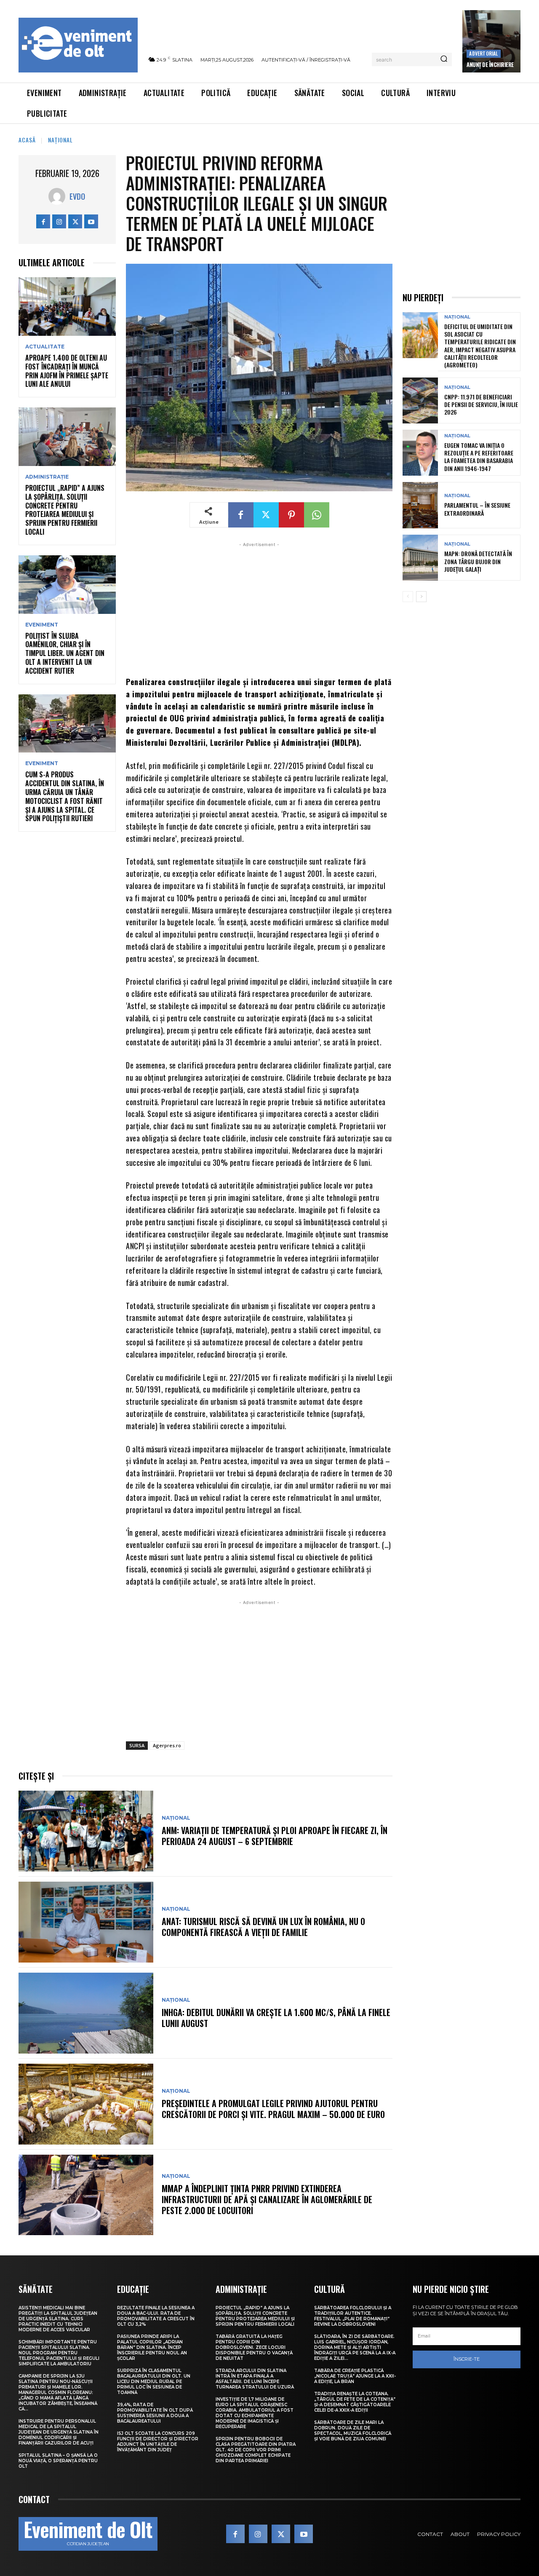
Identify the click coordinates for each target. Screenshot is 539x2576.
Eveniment (42, 625)
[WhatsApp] (317, 515)
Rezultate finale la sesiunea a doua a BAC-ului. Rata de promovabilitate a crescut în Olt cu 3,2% (156, 2316)
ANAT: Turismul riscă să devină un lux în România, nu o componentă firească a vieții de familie (263, 1927)
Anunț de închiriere (490, 64)
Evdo (77, 196)
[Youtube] (91, 221)
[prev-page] (408, 597)
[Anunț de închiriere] (491, 41)
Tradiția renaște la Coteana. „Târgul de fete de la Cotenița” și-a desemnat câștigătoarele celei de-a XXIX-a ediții (355, 2402)
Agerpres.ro (167, 1745)
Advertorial (483, 53)
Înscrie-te (467, 2359)
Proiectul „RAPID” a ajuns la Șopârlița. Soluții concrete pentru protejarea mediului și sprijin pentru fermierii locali (65, 510)
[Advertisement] (259, 608)
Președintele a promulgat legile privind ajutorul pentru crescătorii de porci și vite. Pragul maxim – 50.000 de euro (273, 2109)
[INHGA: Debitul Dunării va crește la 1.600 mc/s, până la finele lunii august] (86, 2013)
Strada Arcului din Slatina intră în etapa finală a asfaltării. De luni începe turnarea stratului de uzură (255, 2379)
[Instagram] (59, 221)
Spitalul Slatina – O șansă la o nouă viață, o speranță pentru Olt (58, 2461)
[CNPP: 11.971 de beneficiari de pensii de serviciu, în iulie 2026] (420, 400)
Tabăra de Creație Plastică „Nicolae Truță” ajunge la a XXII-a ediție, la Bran (355, 2376)
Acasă (27, 140)
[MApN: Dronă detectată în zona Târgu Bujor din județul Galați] (420, 558)
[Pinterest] (291, 515)
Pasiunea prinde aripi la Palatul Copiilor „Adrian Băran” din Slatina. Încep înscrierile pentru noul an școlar (152, 2347)
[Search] (444, 59)
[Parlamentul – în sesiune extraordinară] (420, 505)
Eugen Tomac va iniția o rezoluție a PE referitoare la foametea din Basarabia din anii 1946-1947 (479, 457)
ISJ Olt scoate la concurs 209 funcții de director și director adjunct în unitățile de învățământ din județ (158, 2442)
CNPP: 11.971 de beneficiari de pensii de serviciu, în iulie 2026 (481, 404)
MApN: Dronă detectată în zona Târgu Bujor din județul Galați (478, 561)
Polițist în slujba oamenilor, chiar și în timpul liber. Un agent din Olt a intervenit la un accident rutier (65, 653)
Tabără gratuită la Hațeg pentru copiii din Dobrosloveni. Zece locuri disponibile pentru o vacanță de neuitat (254, 2347)
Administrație (47, 477)
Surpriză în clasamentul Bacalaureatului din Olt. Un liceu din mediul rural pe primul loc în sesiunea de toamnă (154, 2382)
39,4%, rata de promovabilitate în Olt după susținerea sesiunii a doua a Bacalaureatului (155, 2413)
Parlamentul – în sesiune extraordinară (477, 509)
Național (60, 140)
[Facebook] (43, 221)
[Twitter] (75, 221)
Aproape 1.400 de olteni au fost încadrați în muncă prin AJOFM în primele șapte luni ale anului (67, 371)
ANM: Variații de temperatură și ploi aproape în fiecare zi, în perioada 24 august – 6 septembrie (275, 1836)
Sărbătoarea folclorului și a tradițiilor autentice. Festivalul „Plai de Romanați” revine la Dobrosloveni (353, 2316)
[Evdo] (59, 196)
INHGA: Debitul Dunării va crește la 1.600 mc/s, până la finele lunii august (276, 2018)
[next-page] (421, 597)
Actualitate (45, 347)
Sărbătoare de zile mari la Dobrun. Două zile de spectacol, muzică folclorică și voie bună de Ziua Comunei (353, 2431)
